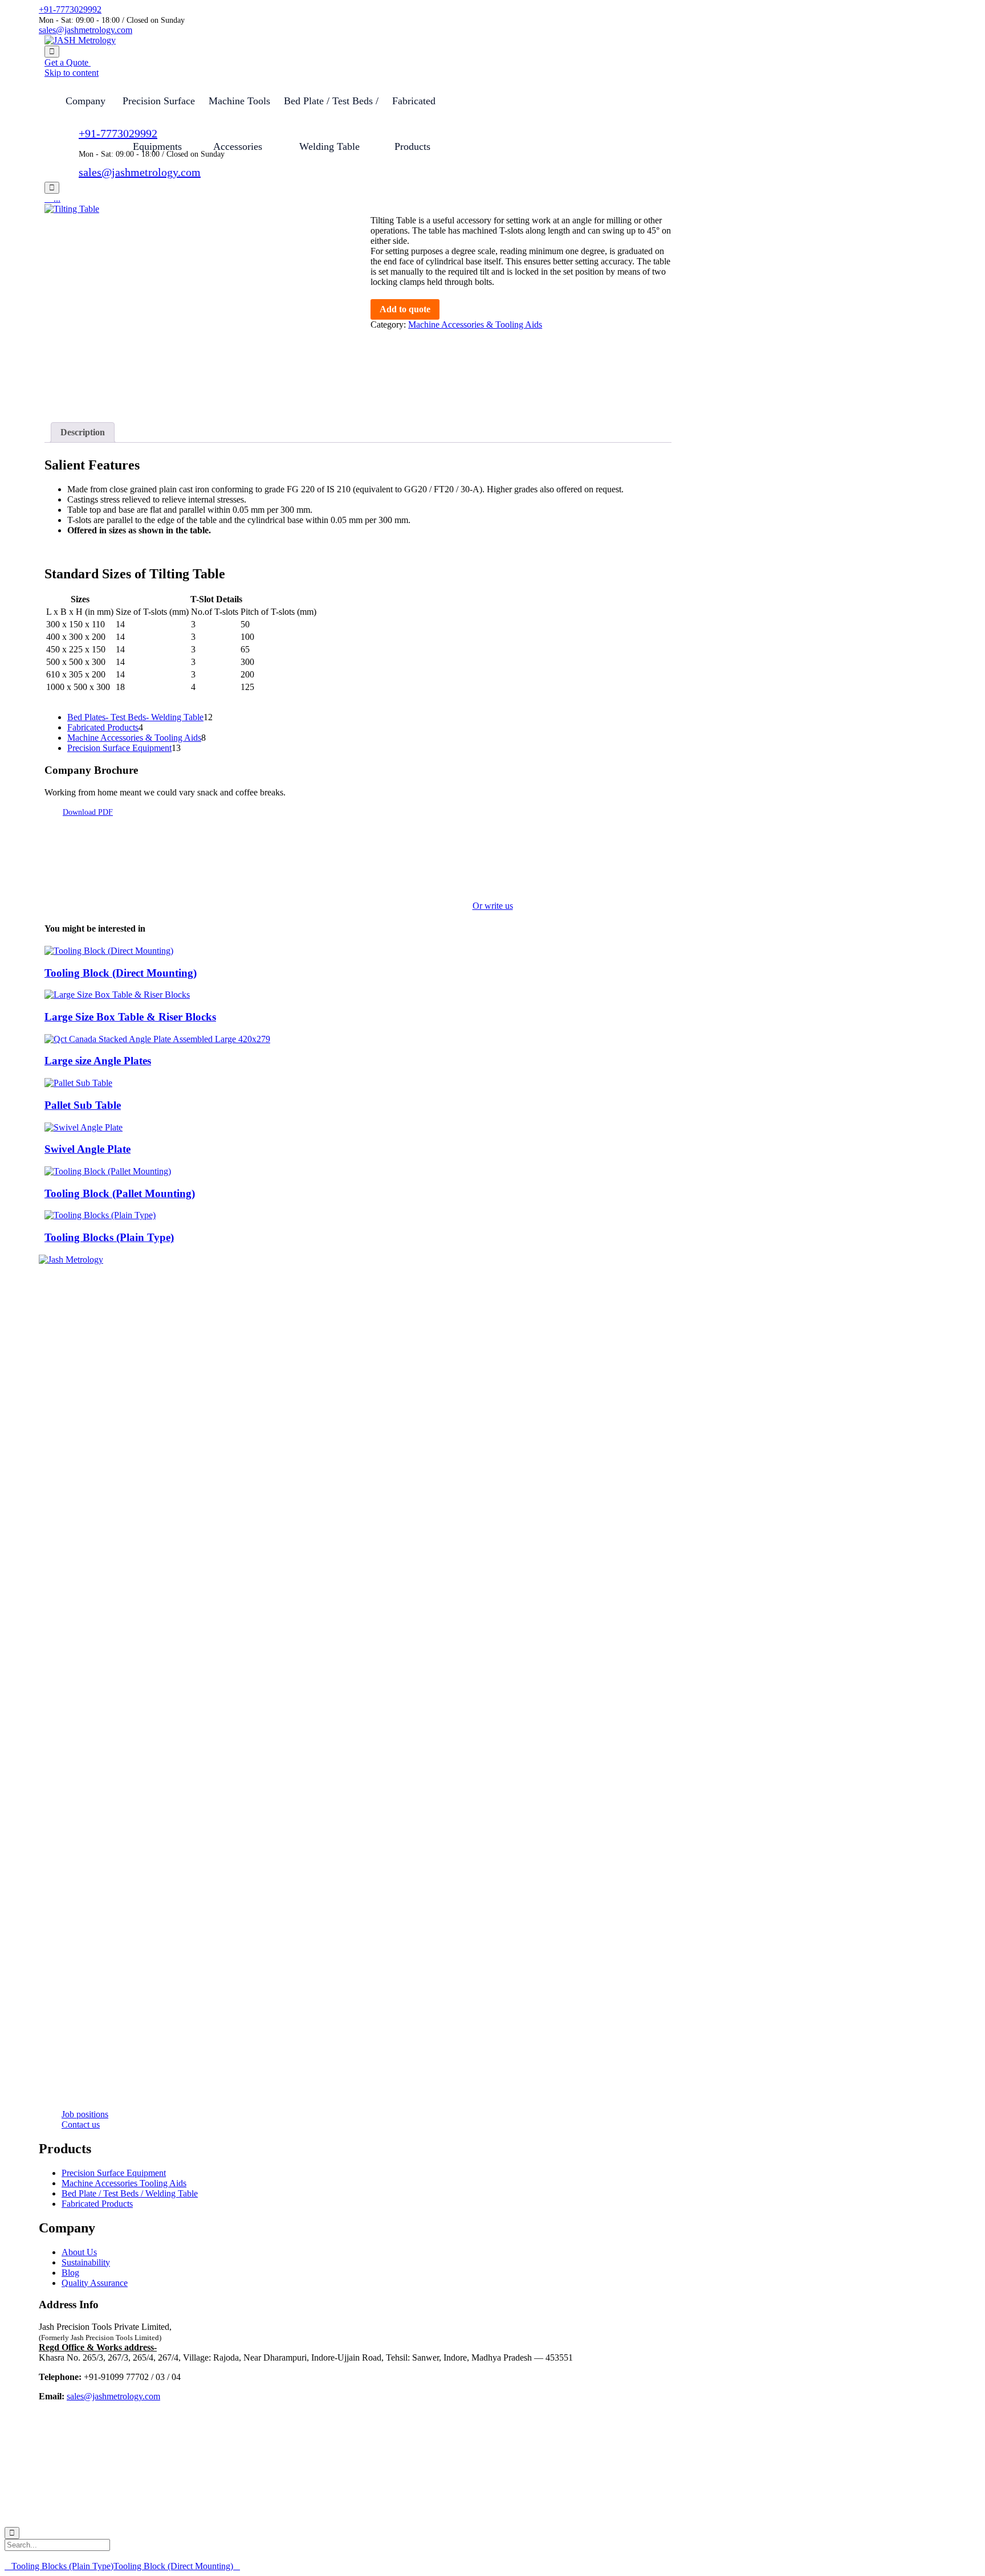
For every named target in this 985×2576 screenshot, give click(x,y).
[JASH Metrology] (80, 40)
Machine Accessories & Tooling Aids (475, 324)
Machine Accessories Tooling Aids (124, 2183)
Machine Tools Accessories (239, 109)
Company (86, 101)
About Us (79, 2252)
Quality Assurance (95, 2283)
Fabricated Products (97, 2204)
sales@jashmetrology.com (86, 30)
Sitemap (237, 2513)
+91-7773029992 (70, 9)
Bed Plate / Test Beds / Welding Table (331, 109)
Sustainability (86, 2262)
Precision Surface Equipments (159, 109)
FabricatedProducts (414, 109)
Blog (70, 2273)
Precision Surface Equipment (114, 2173)
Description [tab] (83, 432)
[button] (68, 62)
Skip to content (72, 73)
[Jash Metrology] (492, 1260)
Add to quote (405, 309)
